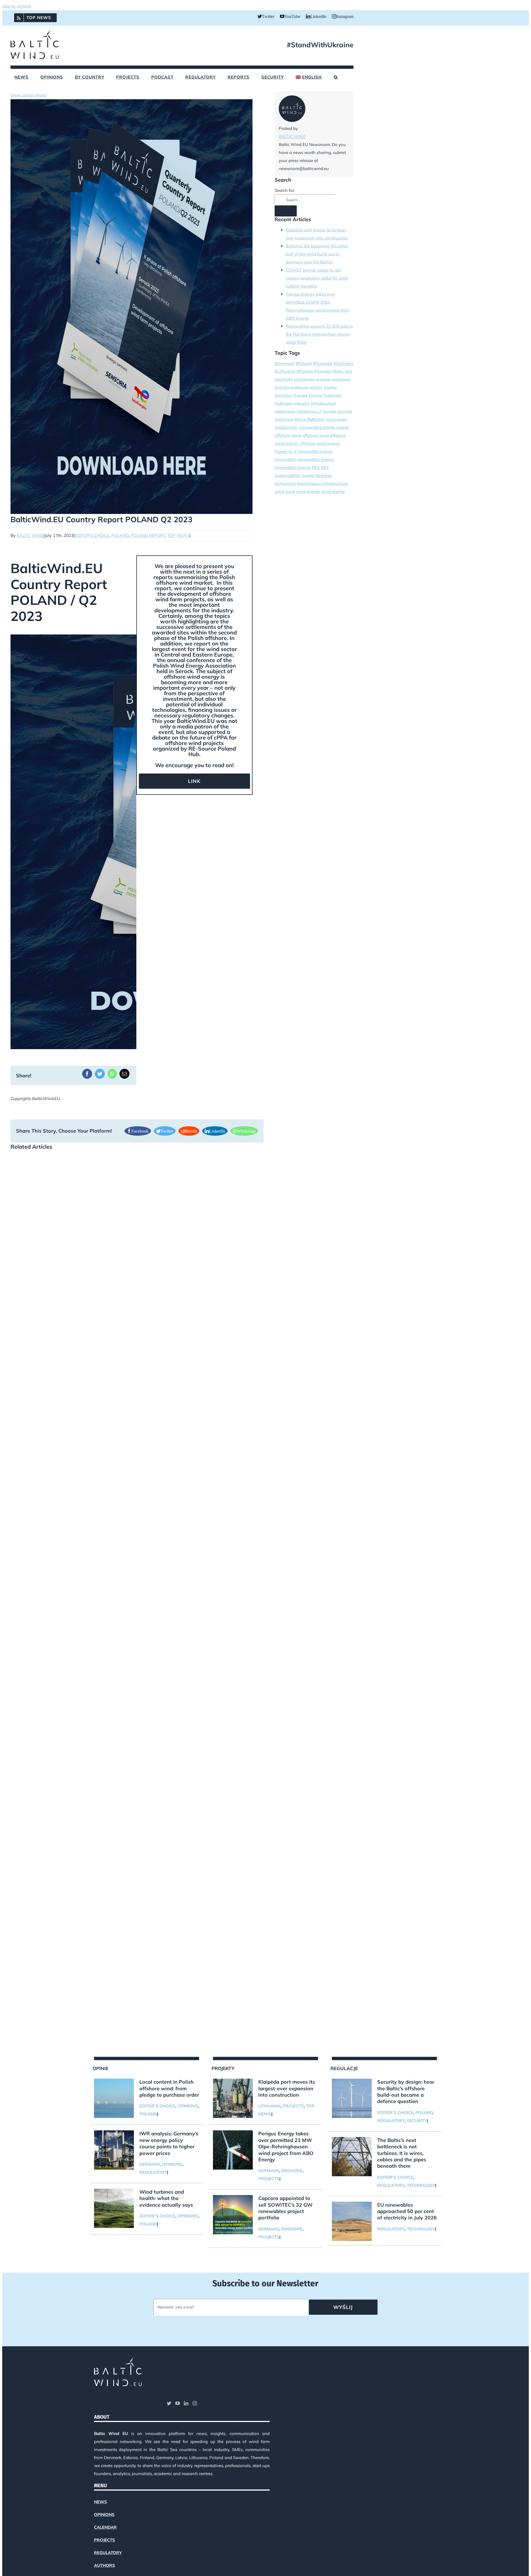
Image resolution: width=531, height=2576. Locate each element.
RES (316, 467)
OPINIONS (188, 2106)
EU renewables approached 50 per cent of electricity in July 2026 (407, 2211)
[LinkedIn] (186, 2403)
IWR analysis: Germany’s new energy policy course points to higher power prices (169, 2143)
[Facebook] (87, 1074)
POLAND (148, 2114)
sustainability (287, 475)
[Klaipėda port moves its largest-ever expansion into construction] (233, 2098)
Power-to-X (286, 451)
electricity (284, 379)
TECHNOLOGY (421, 2185)
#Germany (343, 363)
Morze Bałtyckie (309, 419)
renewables (286, 459)
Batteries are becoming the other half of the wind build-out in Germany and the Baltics (317, 254)
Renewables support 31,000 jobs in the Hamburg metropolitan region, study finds (319, 334)
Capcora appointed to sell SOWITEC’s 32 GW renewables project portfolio (285, 2208)
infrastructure (323, 403)
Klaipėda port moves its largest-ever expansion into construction (287, 2088)
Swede (308, 475)
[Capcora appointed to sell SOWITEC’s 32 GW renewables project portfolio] (233, 2215)
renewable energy (315, 451)
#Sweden (323, 371)
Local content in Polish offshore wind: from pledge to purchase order (169, 2088)
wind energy (308, 491)
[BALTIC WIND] (292, 120)
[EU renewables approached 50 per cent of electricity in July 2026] (352, 2221)
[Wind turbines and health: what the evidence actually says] (114, 2208)
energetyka (304, 379)
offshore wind (288, 435)
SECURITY (417, 2121)
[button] (336, 77)
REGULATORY (153, 2172)
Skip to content (17, 6)
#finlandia (323, 363)
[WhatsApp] (112, 1074)
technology (285, 483)
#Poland (305, 371)
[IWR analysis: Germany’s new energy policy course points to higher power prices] (114, 2150)
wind (279, 491)
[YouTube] (178, 2403)
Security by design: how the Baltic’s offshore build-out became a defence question (406, 2092)
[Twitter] (100, 1074)
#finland (304, 363)
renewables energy (316, 459)
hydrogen (332, 395)
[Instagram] (195, 2403)
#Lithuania (285, 371)
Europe (301, 395)
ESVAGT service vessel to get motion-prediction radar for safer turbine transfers (317, 278)
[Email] (124, 1074)
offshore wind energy (320, 443)
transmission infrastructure (322, 483)
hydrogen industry (292, 403)
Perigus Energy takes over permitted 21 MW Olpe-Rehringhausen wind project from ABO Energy (286, 2147)
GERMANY (150, 2164)
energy (316, 387)
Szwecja (324, 475)
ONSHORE (292, 2171)
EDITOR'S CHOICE (157, 2106)
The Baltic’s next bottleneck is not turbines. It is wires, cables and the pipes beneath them (402, 2153)
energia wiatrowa (333, 379)
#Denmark (285, 363)
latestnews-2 (309, 411)
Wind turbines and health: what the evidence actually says (166, 2198)
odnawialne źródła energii (324, 427)
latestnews (285, 411)
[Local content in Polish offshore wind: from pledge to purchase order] (114, 2098)
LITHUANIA (270, 2106)
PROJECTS (293, 2106)
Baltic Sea (343, 371)
